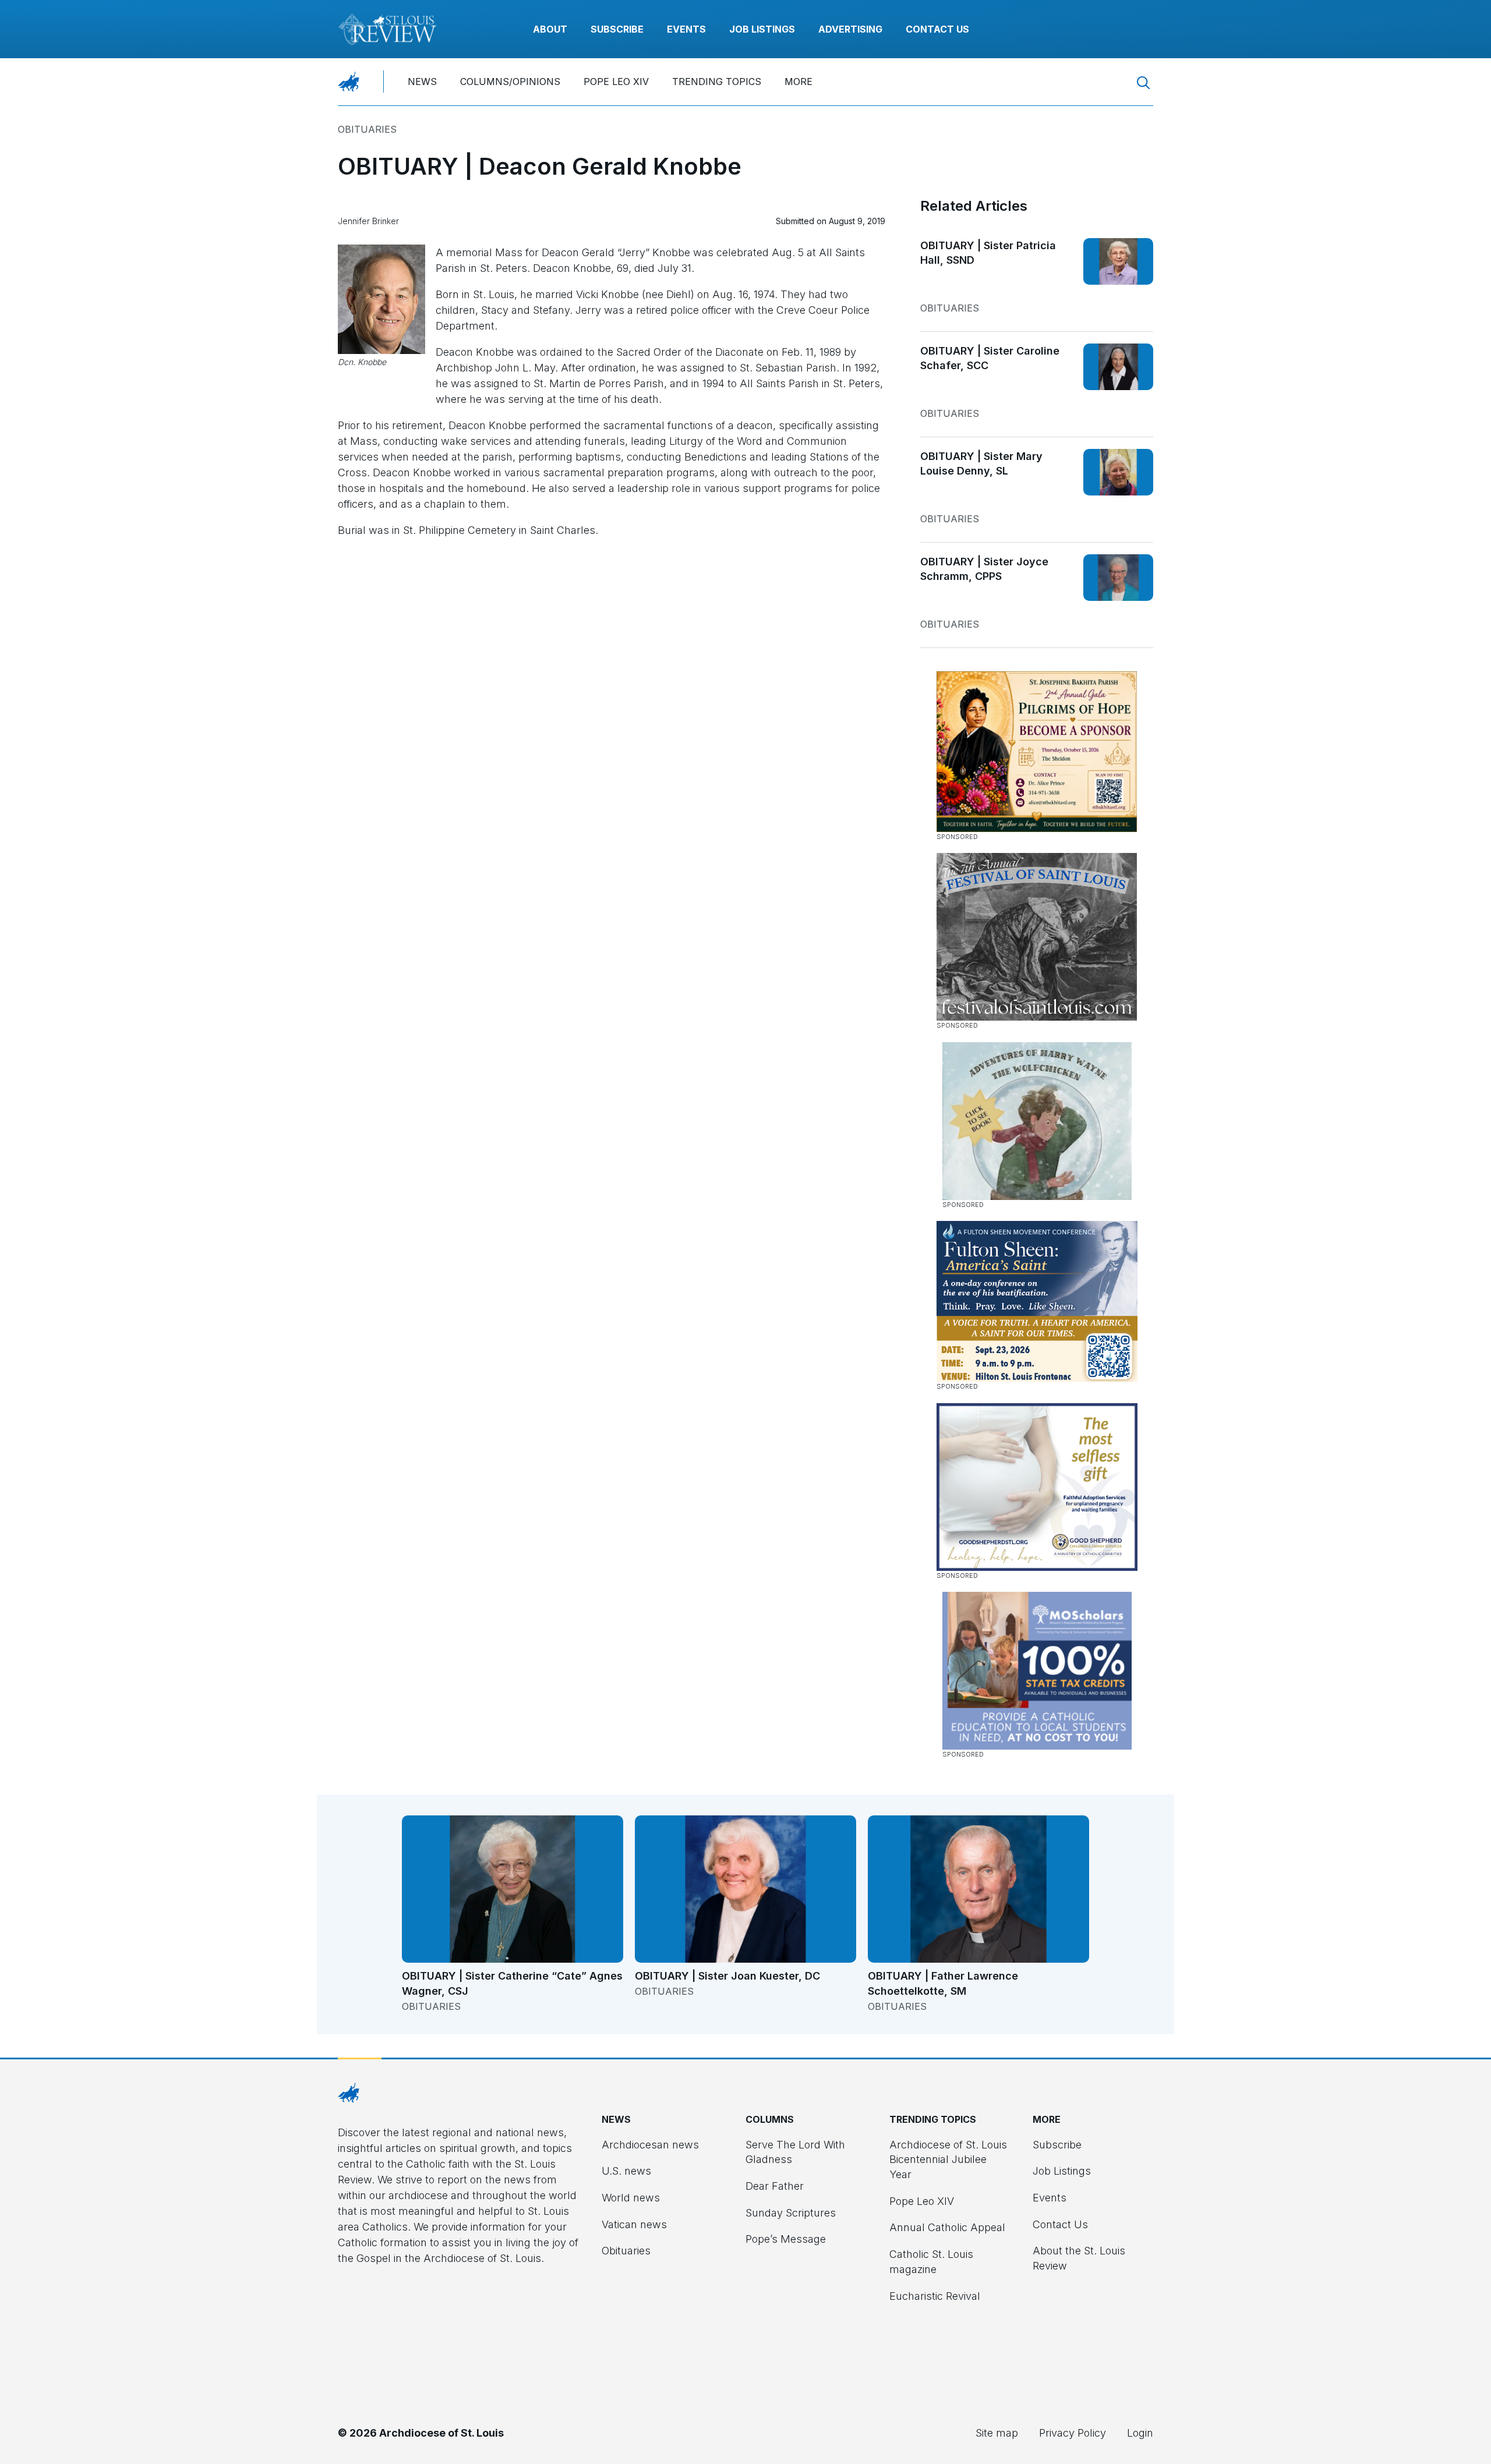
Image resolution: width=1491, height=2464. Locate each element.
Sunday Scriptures (791, 2213)
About (550, 29)
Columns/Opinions (510, 82)
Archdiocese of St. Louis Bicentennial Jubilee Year (948, 2159)
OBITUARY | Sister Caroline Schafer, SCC (990, 358)
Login (1140, 2433)
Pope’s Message (786, 2239)
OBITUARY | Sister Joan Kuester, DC (727, 1976)
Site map (997, 2433)
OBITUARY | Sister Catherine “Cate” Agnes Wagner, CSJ (512, 1983)
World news (631, 2198)
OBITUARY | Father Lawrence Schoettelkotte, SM (943, 1983)
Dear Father (775, 2186)
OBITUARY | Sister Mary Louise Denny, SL (981, 464)
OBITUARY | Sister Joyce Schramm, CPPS (984, 569)
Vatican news (634, 2224)
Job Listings (762, 29)
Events (686, 29)
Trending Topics (717, 82)
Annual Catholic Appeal (947, 2227)
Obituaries (367, 129)
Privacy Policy (1073, 2433)
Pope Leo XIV (616, 82)
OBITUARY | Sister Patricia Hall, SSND (988, 253)
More (799, 82)
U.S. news (626, 2171)
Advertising (850, 29)
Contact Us (937, 29)
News (422, 82)
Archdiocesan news (650, 2145)
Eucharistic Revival (935, 2296)
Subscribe (617, 29)
